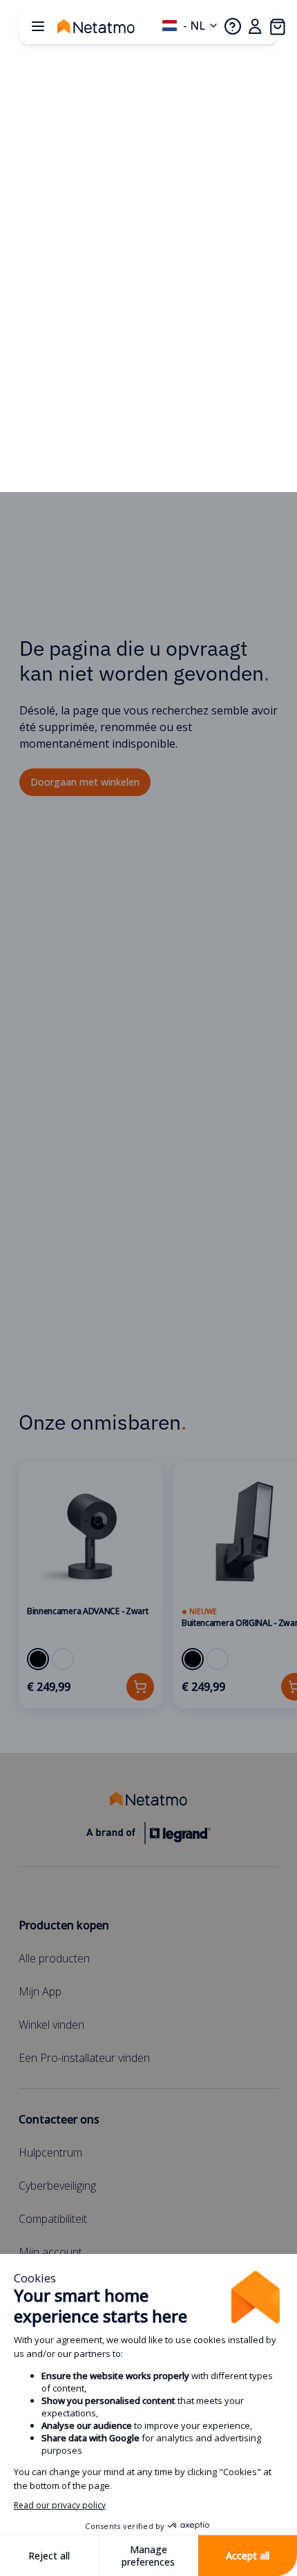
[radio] (38, 1659)
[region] (148, 1585)
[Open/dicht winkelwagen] (277, 26)
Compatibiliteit (53, 2219)
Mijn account (50, 2252)
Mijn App (40, 1991)
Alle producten (54, 1958)
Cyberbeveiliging (57, 2186)
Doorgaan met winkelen (85, 782)
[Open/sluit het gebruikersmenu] (255, 26)
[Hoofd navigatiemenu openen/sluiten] (38, 26)
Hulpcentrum (50, 2152)
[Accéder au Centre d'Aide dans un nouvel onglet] (233, 26)
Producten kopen (64, 1925)
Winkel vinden (51, 2025)
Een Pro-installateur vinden (84, 2058)
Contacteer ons (59, 2119)
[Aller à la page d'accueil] (110, 26)
